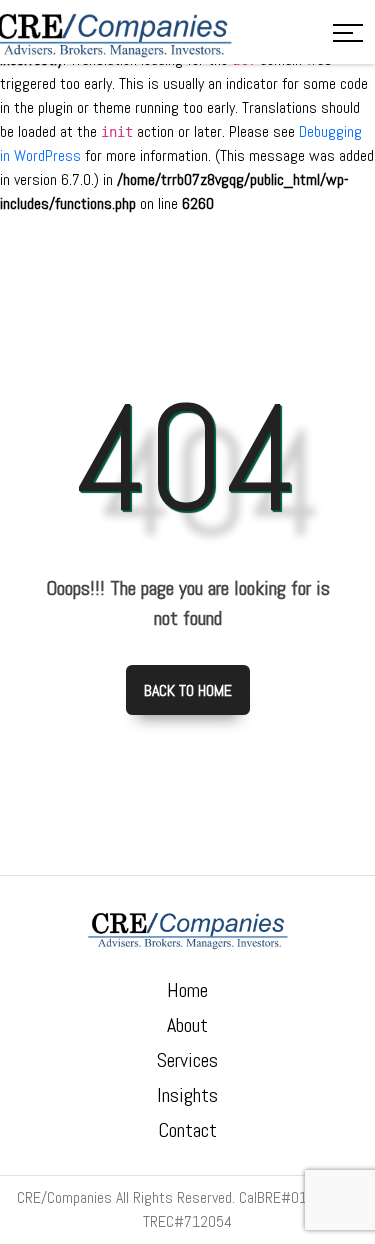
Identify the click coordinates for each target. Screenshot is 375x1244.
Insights (187, 1095)
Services (187, 1060)
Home (187, 990)
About (187, 1025)
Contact (187, 1130)
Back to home (188, 690)
